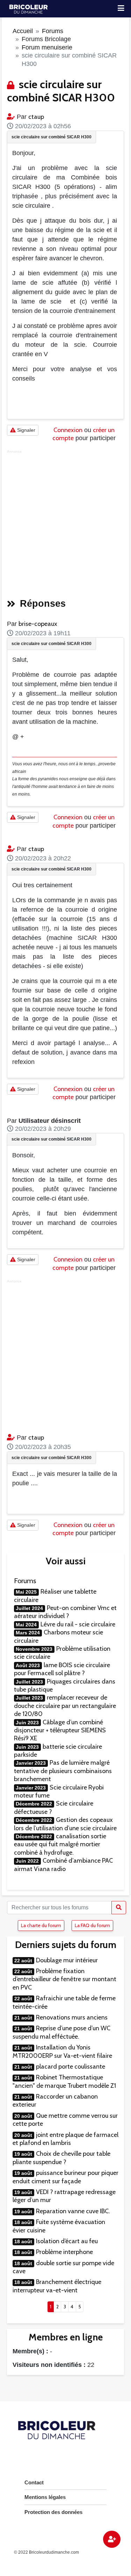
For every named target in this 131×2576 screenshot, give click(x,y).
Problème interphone (64, 2252)
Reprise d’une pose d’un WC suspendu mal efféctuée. (61, 2032)
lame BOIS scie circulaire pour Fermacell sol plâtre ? (62, 1669)
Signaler (26, 430)
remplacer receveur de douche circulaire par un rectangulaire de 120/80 (65, 1706)
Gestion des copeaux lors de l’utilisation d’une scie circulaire (65, 1824)
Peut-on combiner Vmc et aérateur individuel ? (65, 1612)
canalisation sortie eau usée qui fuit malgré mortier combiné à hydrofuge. (60, 1844)
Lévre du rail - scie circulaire (78, 1624)
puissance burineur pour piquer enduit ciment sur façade (65, 2177)
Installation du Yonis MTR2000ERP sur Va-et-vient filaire (62, 2051)
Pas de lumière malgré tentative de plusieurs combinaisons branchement (63, 1771)
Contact (34, 2482)
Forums (53, 31)
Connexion (68, 430)
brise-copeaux (38, 624)
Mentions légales (45, 2497)
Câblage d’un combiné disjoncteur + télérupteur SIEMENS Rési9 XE (60, 1730)
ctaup (36, 117)
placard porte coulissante (71, 2067)
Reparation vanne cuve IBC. (73, 2211)
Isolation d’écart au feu (67, 2241)
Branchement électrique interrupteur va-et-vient (57, 2286)
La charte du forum (41, 1925)
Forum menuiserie (47, 47)
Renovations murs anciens (72, 2017)
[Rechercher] (119, 1908)
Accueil (23, 31)
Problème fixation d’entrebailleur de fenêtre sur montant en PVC (64, 1979)
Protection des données (53, 2512)
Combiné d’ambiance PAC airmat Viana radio (63, 1865)
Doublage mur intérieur (67, 1960)
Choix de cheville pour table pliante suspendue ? (61, 2158)
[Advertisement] (65, 522)
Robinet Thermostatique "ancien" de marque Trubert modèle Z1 (64, 2081)
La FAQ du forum (92, 1925)
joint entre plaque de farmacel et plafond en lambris (65, 2139)
